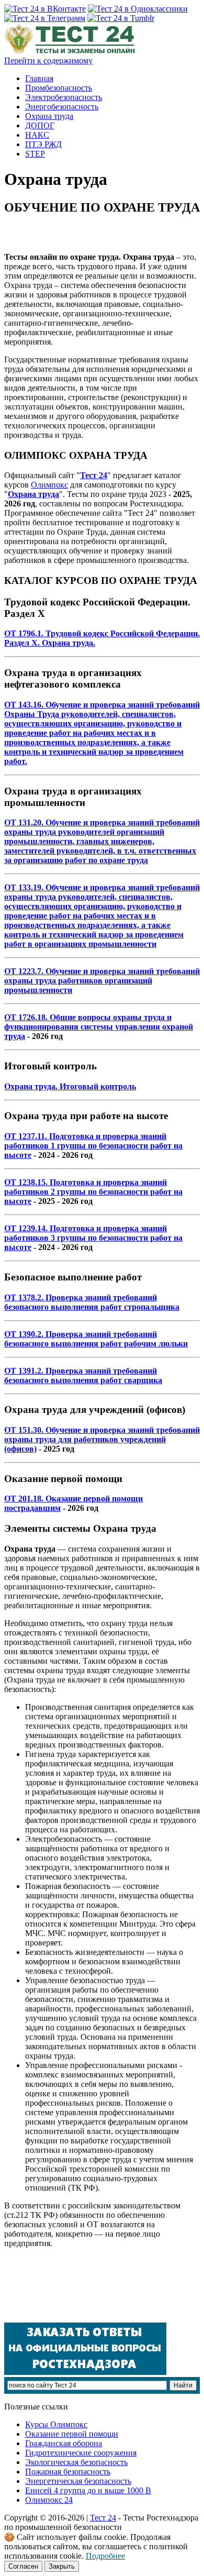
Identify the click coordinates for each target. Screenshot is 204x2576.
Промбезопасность (59, 88)
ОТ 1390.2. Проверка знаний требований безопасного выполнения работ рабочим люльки (96, 1339)
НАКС (37, 135)
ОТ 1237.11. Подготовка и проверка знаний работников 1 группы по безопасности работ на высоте (93, 1146)
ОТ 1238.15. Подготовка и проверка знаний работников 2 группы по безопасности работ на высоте (93, 1192)
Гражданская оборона (64, 2443)
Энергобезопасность (62, 107)
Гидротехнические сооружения (81, 2453)
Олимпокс (49, 485)
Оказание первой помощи (72, 2434)
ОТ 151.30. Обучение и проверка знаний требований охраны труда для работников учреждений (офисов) (102, 1439)
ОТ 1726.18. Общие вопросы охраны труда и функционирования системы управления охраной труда (99, 1027)
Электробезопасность (64, 97)
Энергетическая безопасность (78, 2481)
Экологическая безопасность (76, 2462)
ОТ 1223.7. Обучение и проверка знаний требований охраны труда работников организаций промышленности (102, 981)
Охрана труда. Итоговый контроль (70, 1086)
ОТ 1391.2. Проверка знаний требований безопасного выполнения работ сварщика (83, 1375)
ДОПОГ (40, 125)
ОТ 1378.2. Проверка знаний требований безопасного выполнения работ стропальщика (92, 1302)
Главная (39, 78)
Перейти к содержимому (48, 60)
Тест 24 (103, 2518)
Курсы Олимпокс (56, 2424)
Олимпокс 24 (49, 2500)
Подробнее (105, 2556)
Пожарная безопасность (68, 2472)
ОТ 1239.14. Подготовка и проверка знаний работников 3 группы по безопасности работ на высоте (93, 1238)
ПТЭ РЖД (43, 144)
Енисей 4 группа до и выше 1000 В (88, 2490)
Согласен (23, 2566)
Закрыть (62, 2566)
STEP (35, 154)
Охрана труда (49, 116)
